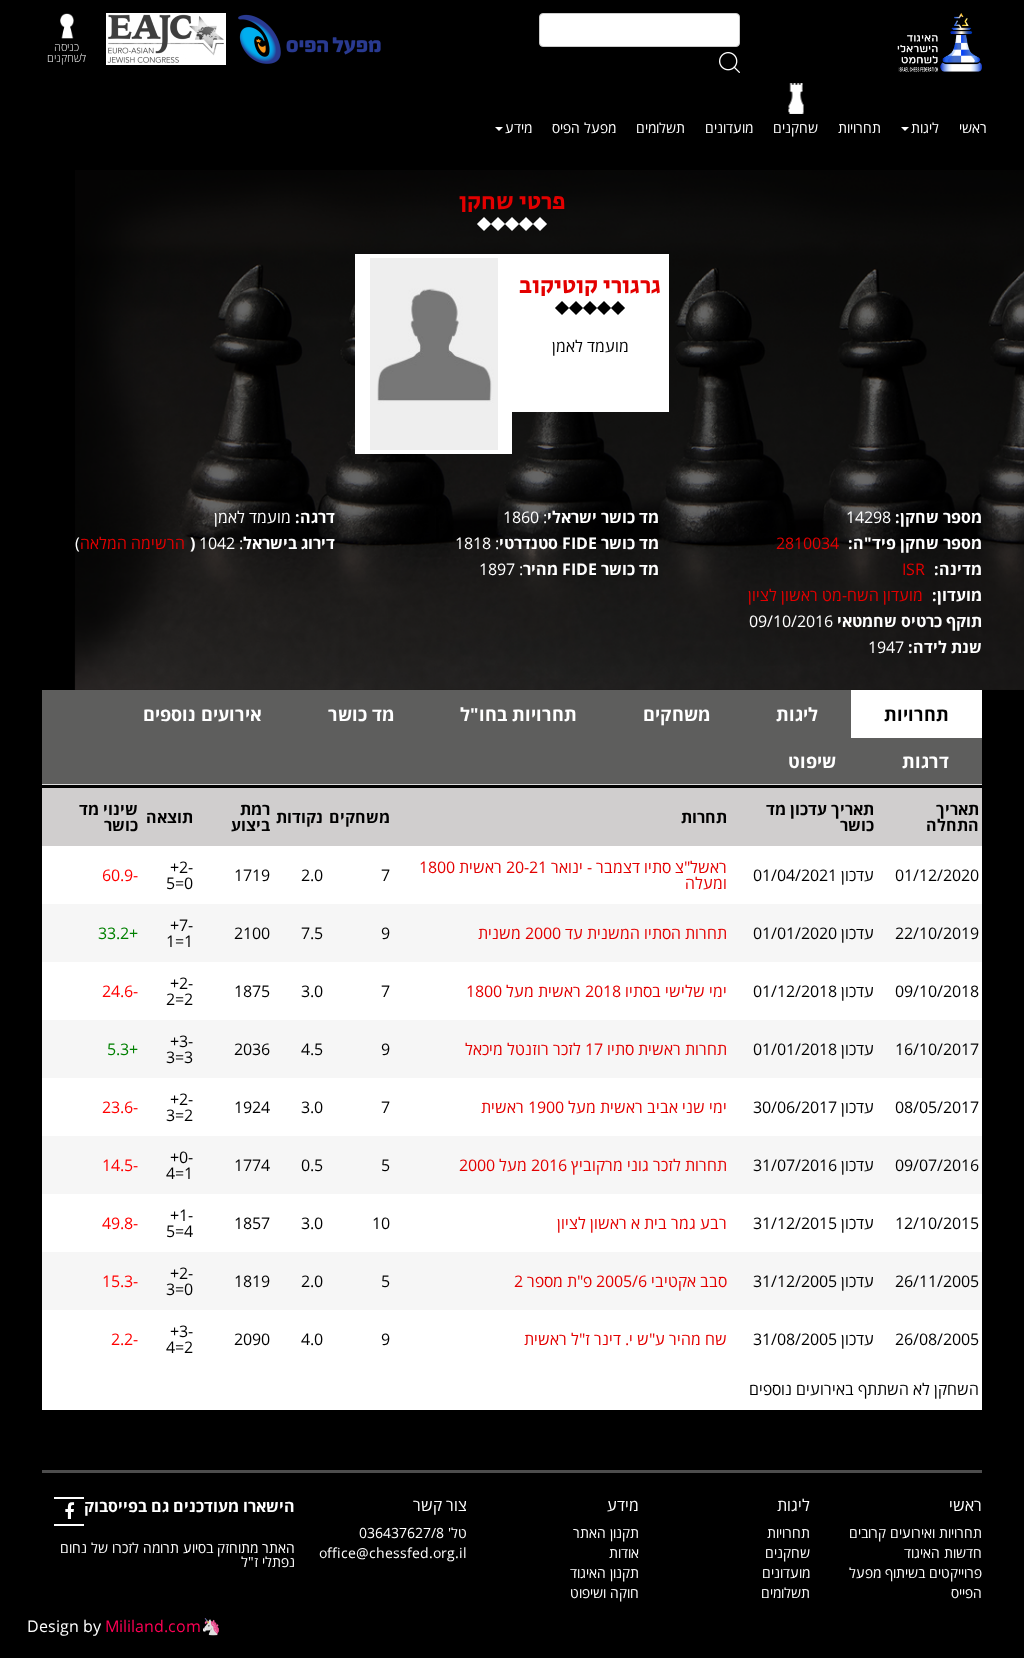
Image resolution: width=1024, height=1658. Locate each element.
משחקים (676, 714)
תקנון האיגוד (604, 1572)
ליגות (925, 127)
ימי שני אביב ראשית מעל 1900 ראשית (604, 1107)
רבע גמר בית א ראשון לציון (642, 1223)
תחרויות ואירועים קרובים (915, 1532)
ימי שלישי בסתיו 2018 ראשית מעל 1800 (596, 991)
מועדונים (729, 127)
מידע (518, 127)
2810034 (807, 543)
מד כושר (361, 714)
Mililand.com (153, 1626)
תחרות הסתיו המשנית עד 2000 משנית (602, 933)
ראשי (973, 127)
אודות (624, 1552)
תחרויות (859, 127)
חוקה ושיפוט (604, 1592)
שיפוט (812, 761)
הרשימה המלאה (132, 543)
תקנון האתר (606, 1532)
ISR (913, 569)
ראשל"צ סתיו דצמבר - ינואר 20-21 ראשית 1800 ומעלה (573, 875)
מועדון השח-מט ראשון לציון (835, 595)
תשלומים (660, 127)
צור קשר (440, 1505)
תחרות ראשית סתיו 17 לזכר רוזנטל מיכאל (596, 1049)
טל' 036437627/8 (413, 1532)
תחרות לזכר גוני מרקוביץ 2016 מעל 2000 (593, 1165)
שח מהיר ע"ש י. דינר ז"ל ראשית (625, 1339)
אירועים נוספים (202, 714)
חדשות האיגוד (943, 1552)
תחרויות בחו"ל (518, 714)
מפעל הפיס (584, 127)
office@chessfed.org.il (393, 1552)
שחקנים (795, 127)
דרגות (925, 761)
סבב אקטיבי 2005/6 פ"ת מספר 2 (620, 1281)
